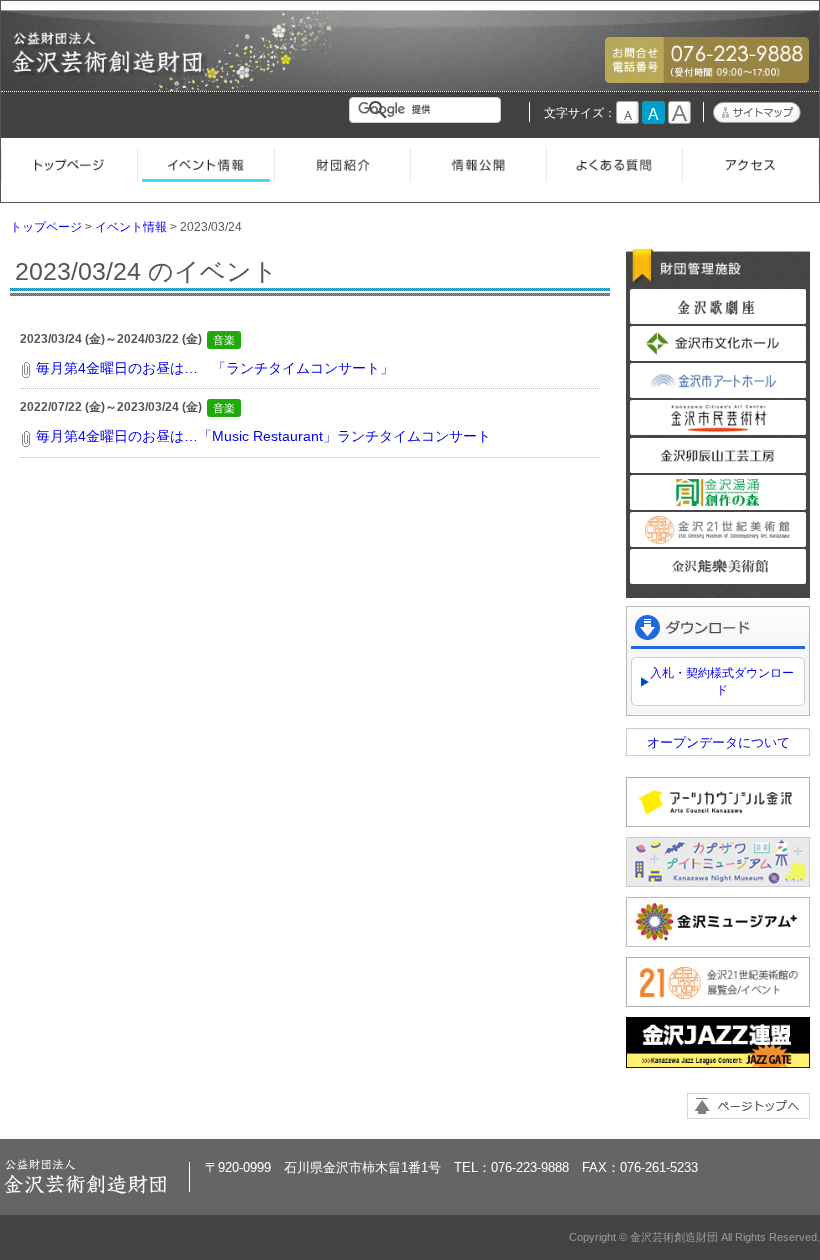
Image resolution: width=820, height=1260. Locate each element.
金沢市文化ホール (718, 343)
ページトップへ (748, 1106)
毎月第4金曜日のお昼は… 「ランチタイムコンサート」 (215, 368)
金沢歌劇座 (718, 306)
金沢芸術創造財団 (109, 67)
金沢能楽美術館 (718, 566)
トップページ (69, 162)
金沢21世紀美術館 (718, 529)
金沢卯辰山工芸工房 (718, 455)
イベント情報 (205, 162)
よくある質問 (614, 162)
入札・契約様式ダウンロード (722, 681)
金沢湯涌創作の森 (718, 492)
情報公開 (478, 162)
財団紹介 (342, 162)
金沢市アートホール (718, 380)
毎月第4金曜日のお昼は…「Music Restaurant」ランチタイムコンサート (263, 436)
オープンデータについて (718, 742)
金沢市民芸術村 (718, 417)
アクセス (750, 162)
